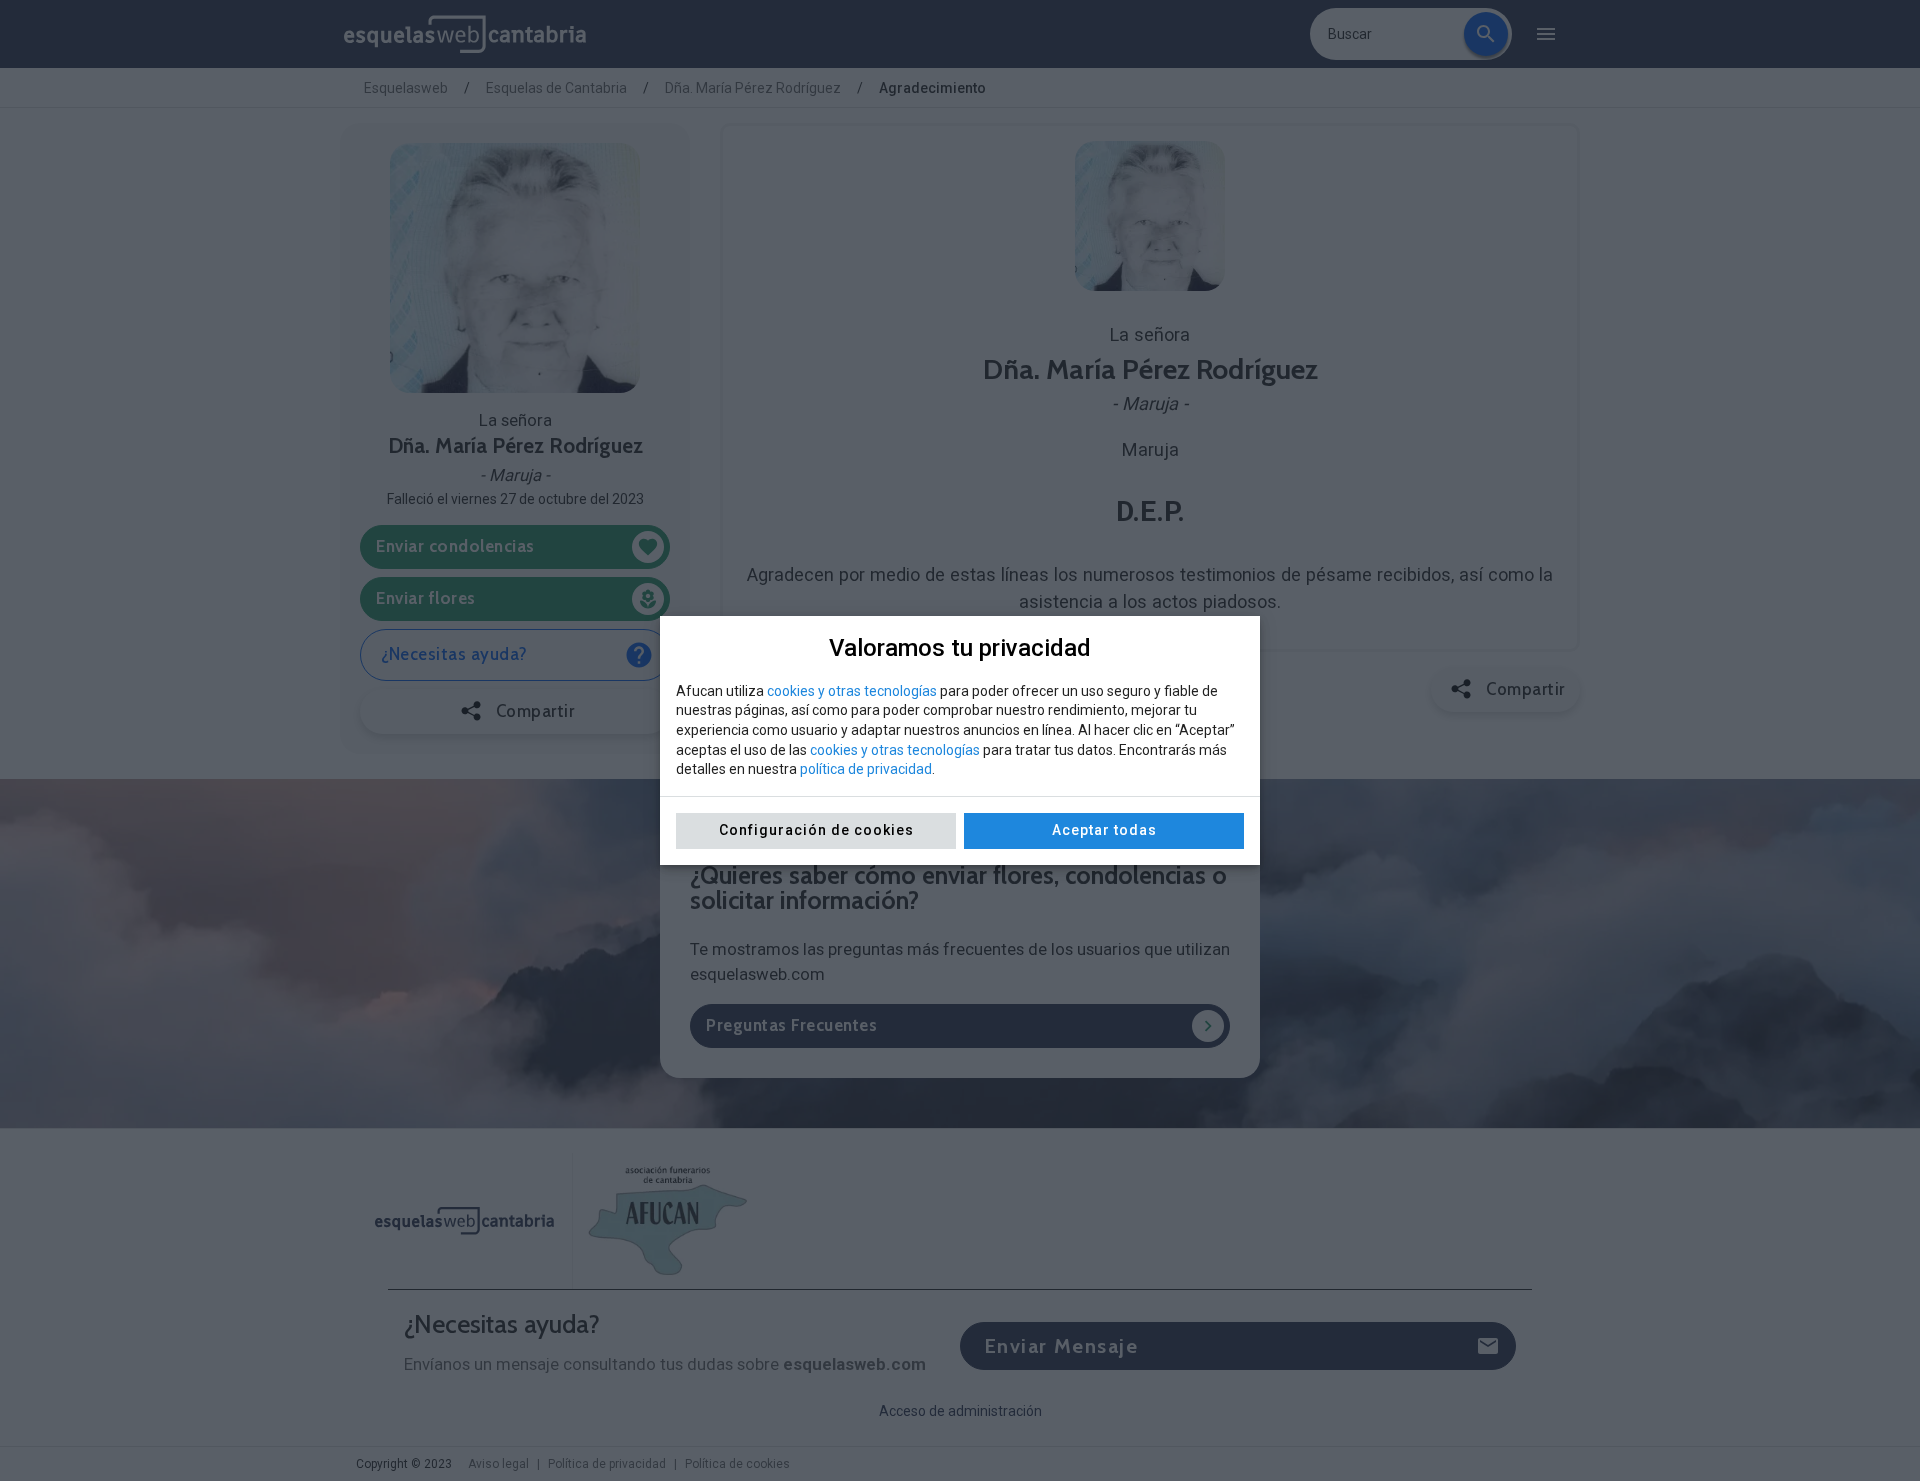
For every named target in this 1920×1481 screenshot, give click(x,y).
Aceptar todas (1104, 830)
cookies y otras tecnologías (852, 691)
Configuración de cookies (816, 830)
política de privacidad (866, 769)
